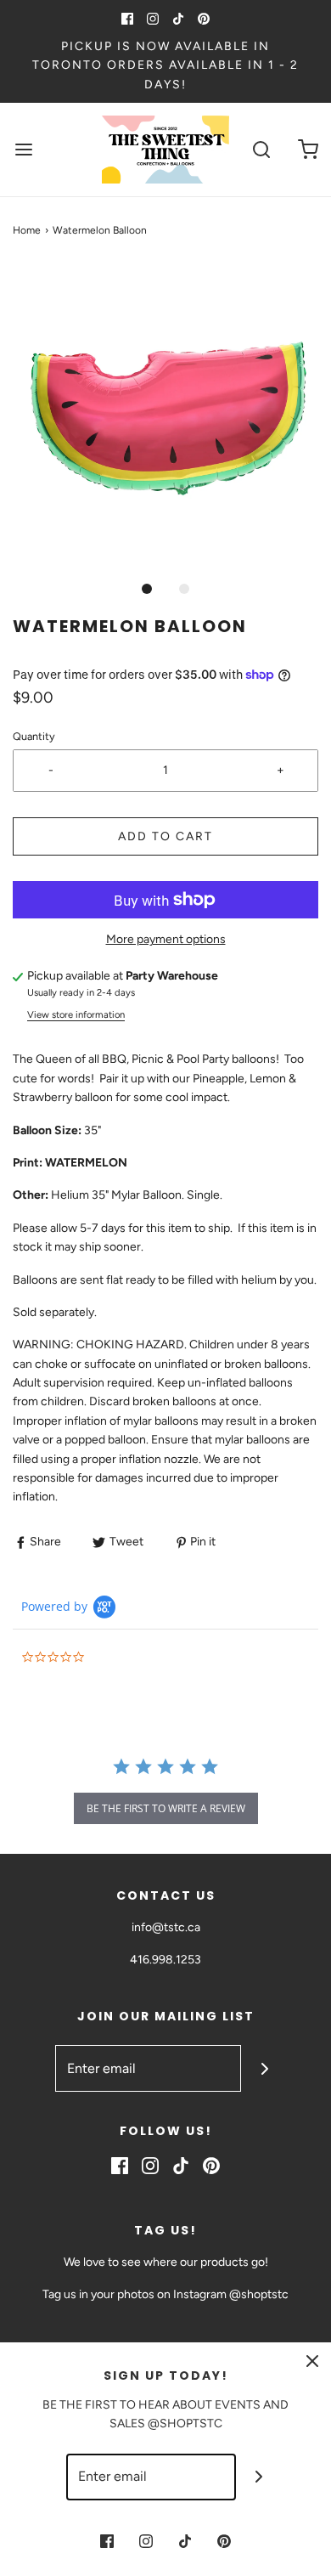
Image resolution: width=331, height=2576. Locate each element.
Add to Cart (165, 836)
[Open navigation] (23, 150)
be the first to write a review (166, 1808)
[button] (165, 417)
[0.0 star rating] (115, 1658)
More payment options (166, 939)
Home (27, 230)
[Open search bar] (261, 150)
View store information (76, 1014)
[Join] (264, 2068)
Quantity (34, 736)
